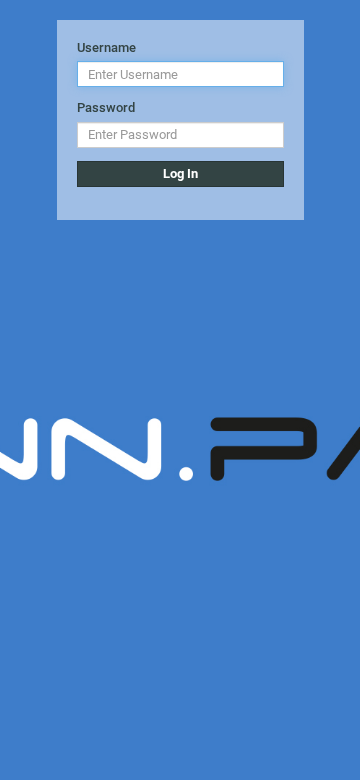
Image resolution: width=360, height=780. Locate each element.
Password (106, 107)
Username (106, 47)
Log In (180, 173)
